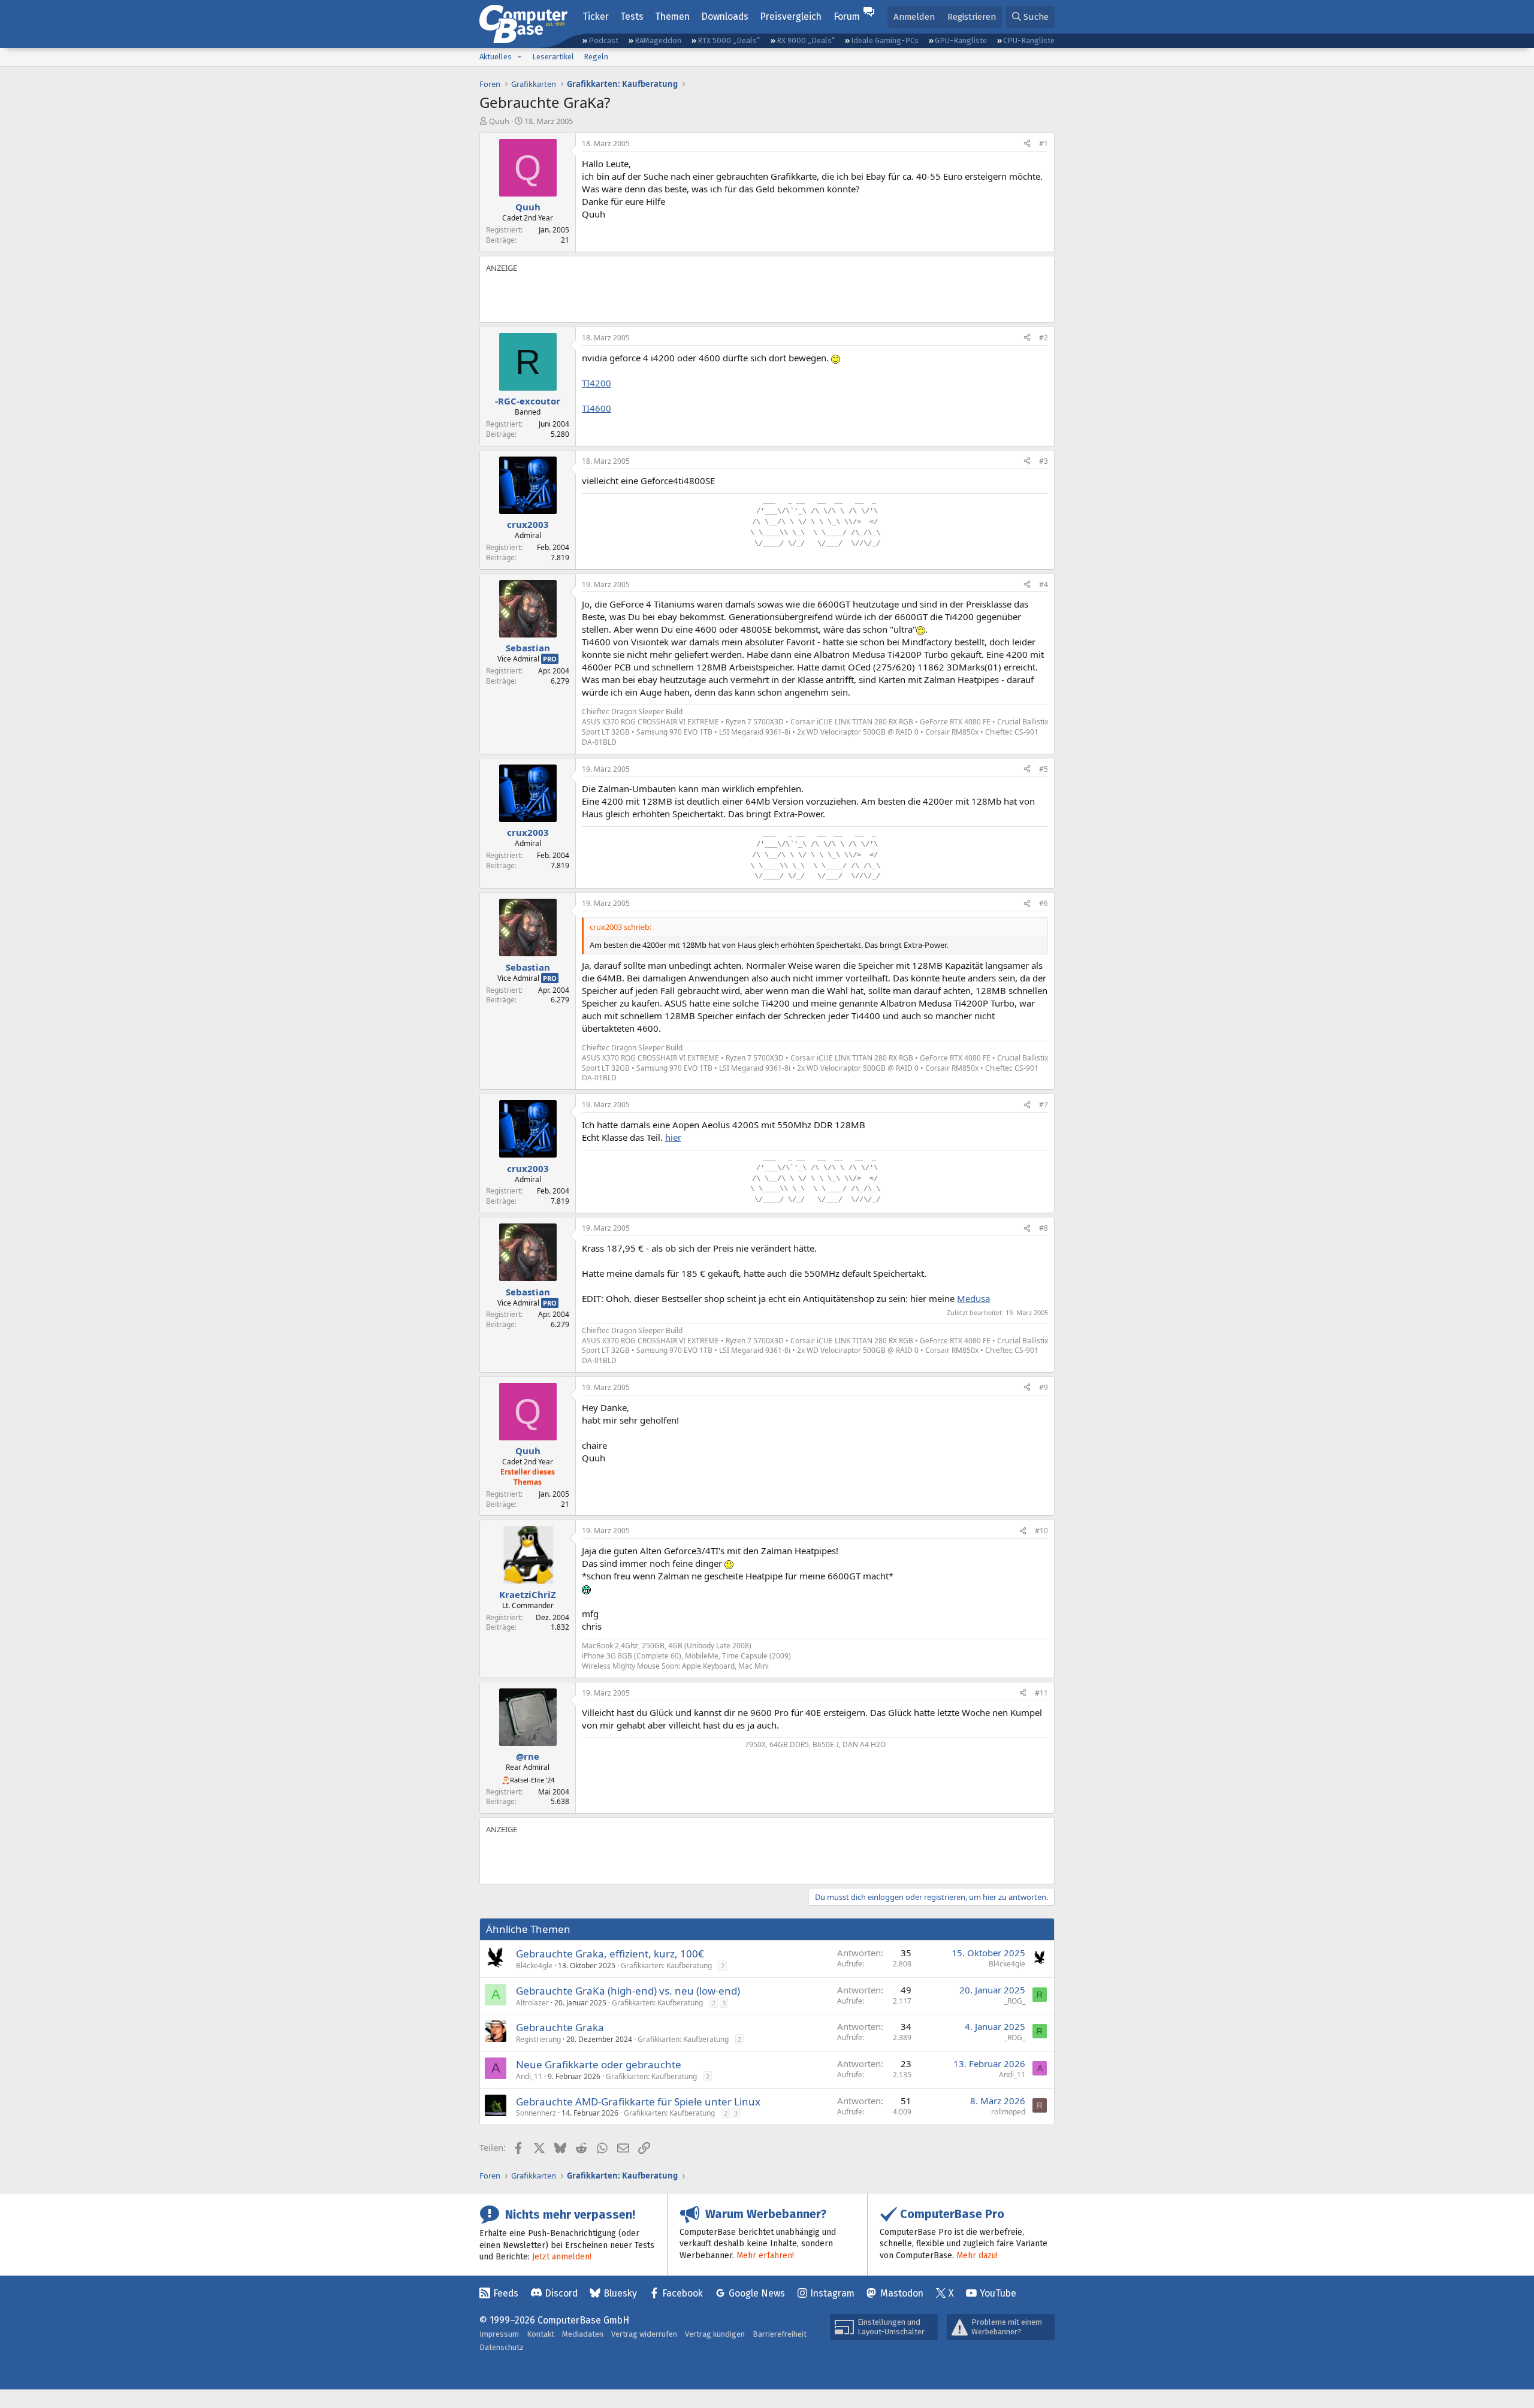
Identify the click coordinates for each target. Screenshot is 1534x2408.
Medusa (973, 1298)
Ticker (596, 16)
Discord (561, 2293)
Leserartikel (553, 57)
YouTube (998, 2293)
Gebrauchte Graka (560, 2027)
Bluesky (620, 2293)
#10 (1041, 1531)
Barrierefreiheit (780, 2334)
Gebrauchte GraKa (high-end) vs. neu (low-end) (628, 1991)
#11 (1041, 1693)
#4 (1044, 584)
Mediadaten (583, 2334)
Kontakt (540, 2334)
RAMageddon (658, 40)
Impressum (499, 2334)
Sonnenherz (536, 2113)
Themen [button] (672, 16)
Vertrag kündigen (715, 2334)
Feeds (506, 2293)
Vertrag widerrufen (644, 2334)
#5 (1044, 769)
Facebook (683, 2293)
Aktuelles (496, 57)
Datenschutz (502, 2347)
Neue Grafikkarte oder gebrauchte (599, 2064)
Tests (632, 16)
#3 (1044, 461)
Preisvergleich (791, 16)
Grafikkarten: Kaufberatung (666, 1966)
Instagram (832, 2293)
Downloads (725, 16)
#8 (1044, 1228)
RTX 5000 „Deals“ (729, 40)
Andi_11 (529, 2076)
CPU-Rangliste (1029, 40)
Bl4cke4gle (534, 1966)
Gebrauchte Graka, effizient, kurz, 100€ (610, 1954)
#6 (1044, 903)
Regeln (596, 57)
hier (673, 1137)
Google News (757, 2293)
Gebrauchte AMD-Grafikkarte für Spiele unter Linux (638, 2102)
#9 (1044, 1387)
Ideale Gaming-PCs (885, 40)
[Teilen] (1027, 144)
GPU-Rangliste (961, 40)
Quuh (499, 121)
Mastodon (902, 2293)
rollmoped (1008, 2112)
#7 (1044, 1105)
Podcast (603, 40)
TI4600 (597, 408)
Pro (550, 659)
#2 (1044, 338)
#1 (1044, 143)
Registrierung (538, 2039)
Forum (847, 16)
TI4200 (597, 383)
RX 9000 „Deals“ (806, 40)
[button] (520, 57)
